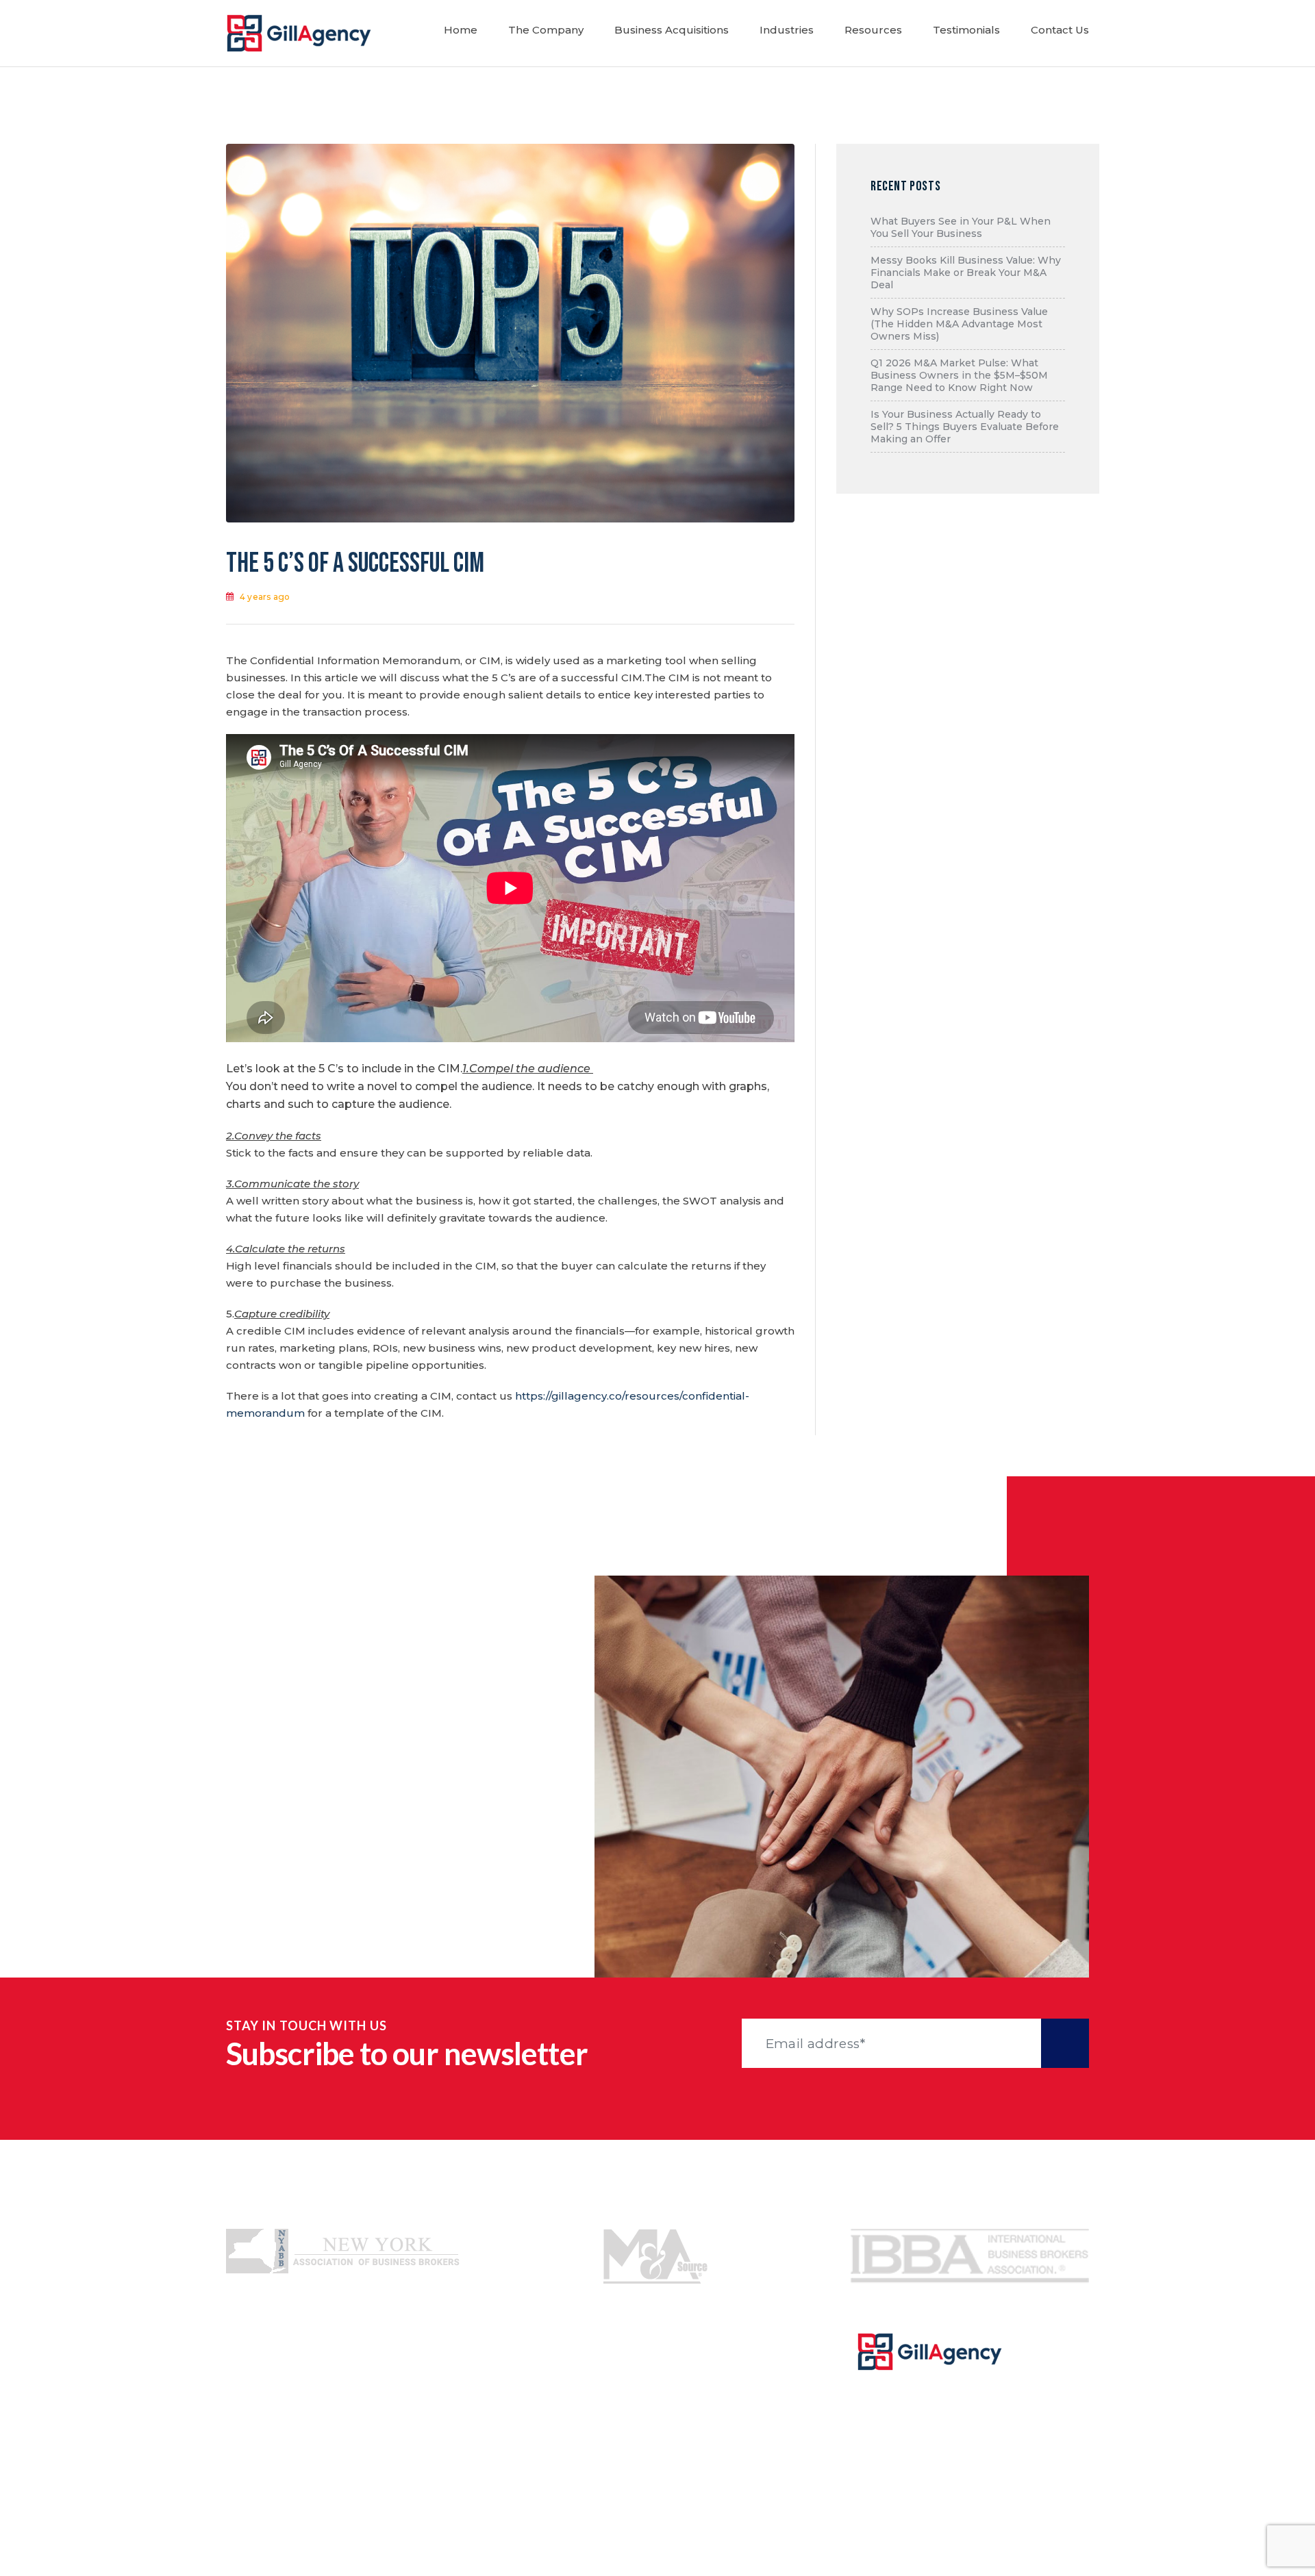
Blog (436, 2449)
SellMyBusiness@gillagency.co (377, 1855)
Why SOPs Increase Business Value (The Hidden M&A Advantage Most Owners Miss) (959, 324)
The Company (546, 30)
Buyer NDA (650, 2449)
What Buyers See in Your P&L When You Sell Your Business (961, 227)
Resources (873, 30)
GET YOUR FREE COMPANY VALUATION (973, 2418)
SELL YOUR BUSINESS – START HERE (973, 2476)
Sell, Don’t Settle (468, 2423)
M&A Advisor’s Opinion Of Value (509, 2475)
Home (461, 30)
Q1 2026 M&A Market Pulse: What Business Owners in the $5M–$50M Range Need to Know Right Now (959, 375)
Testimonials (966, 30)
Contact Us (1060, 30)
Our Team (254, 2423)
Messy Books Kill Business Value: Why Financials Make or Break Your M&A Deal (966, 273)
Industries (787, 30)
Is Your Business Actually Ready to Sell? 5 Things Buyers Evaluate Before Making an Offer (965, 427)
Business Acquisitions (672, 30)
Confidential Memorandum (693, 2371)
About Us (252, 2397)
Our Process (456, 2371)
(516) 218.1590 (383, 1784)
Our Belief (451, 2397)
